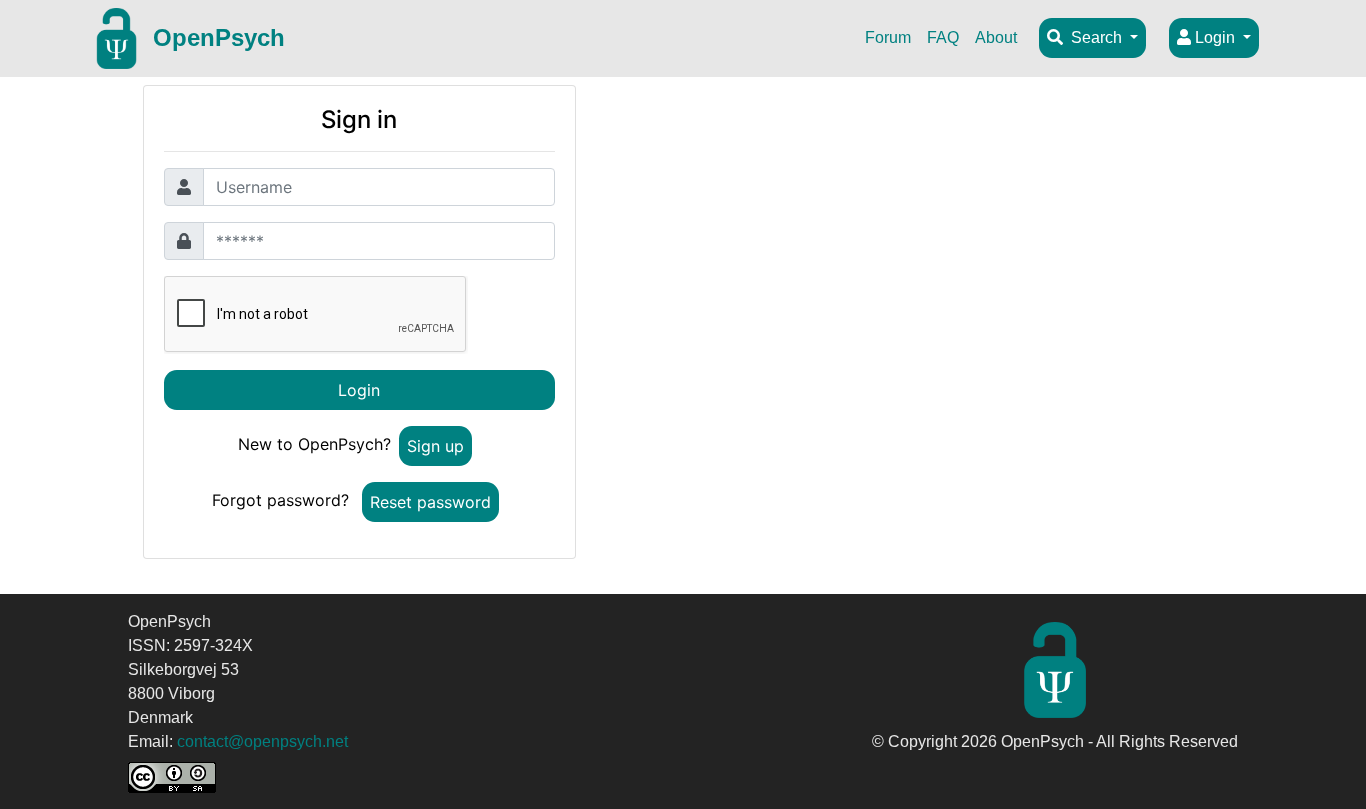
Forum (888, 37)
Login (1215, 37)
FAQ (943, 37)
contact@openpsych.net (262, 741)
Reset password (430, 502)
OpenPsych (219, 37)
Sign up (435, 446)
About (996, 37)
